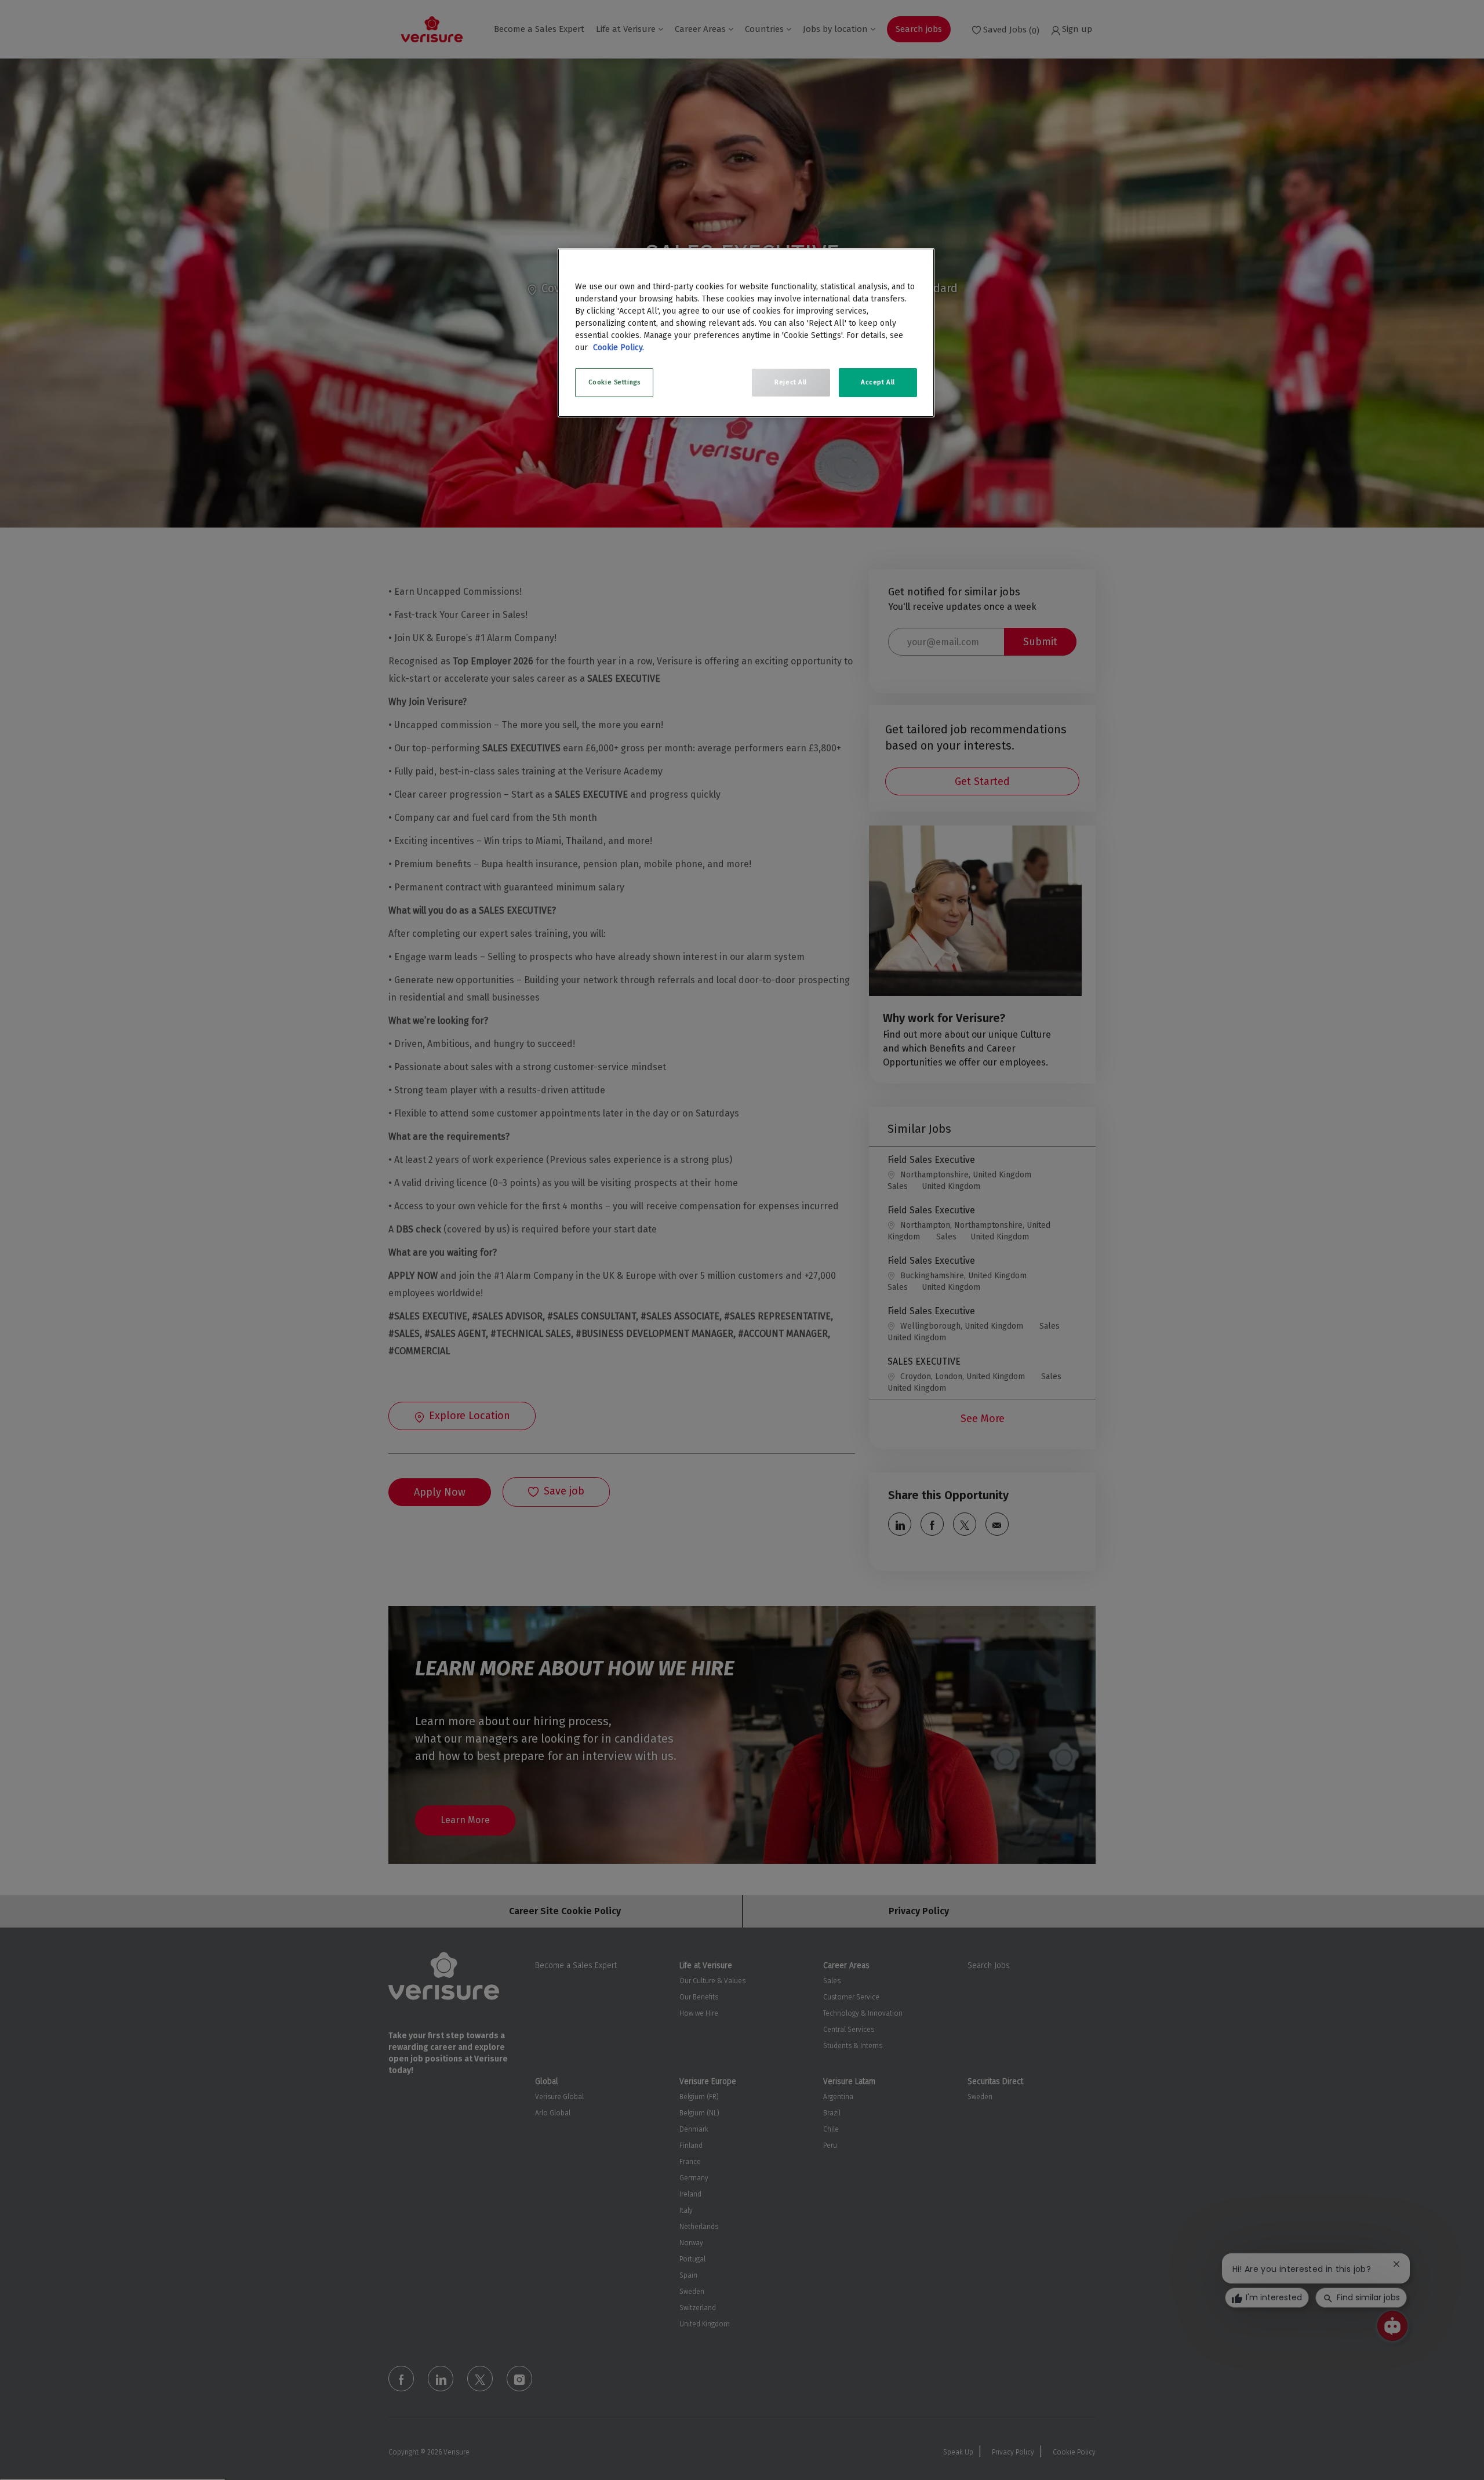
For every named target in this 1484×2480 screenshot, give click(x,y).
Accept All (878, 382)
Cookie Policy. (619, 348)
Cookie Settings (614, 382)
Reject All (791, 382)
